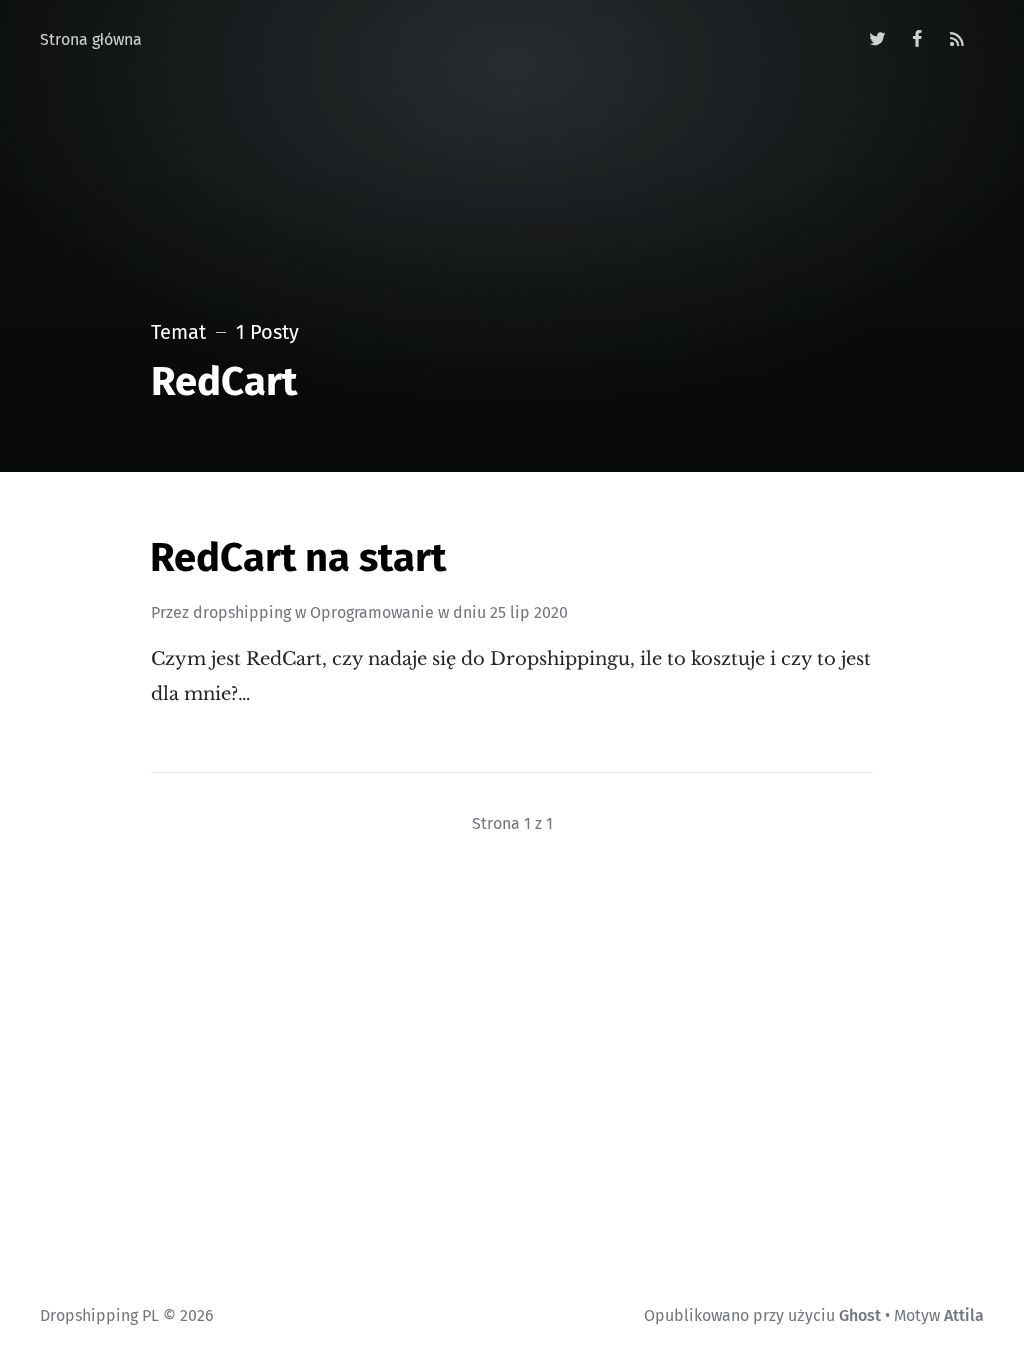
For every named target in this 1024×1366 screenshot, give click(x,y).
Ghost (860, 1315)
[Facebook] (917, 40)
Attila (964, 1315)
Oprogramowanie (372, 612)
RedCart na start (298, 558)
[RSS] (957, 40)
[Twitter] (878, 40)
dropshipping (242, 612)
